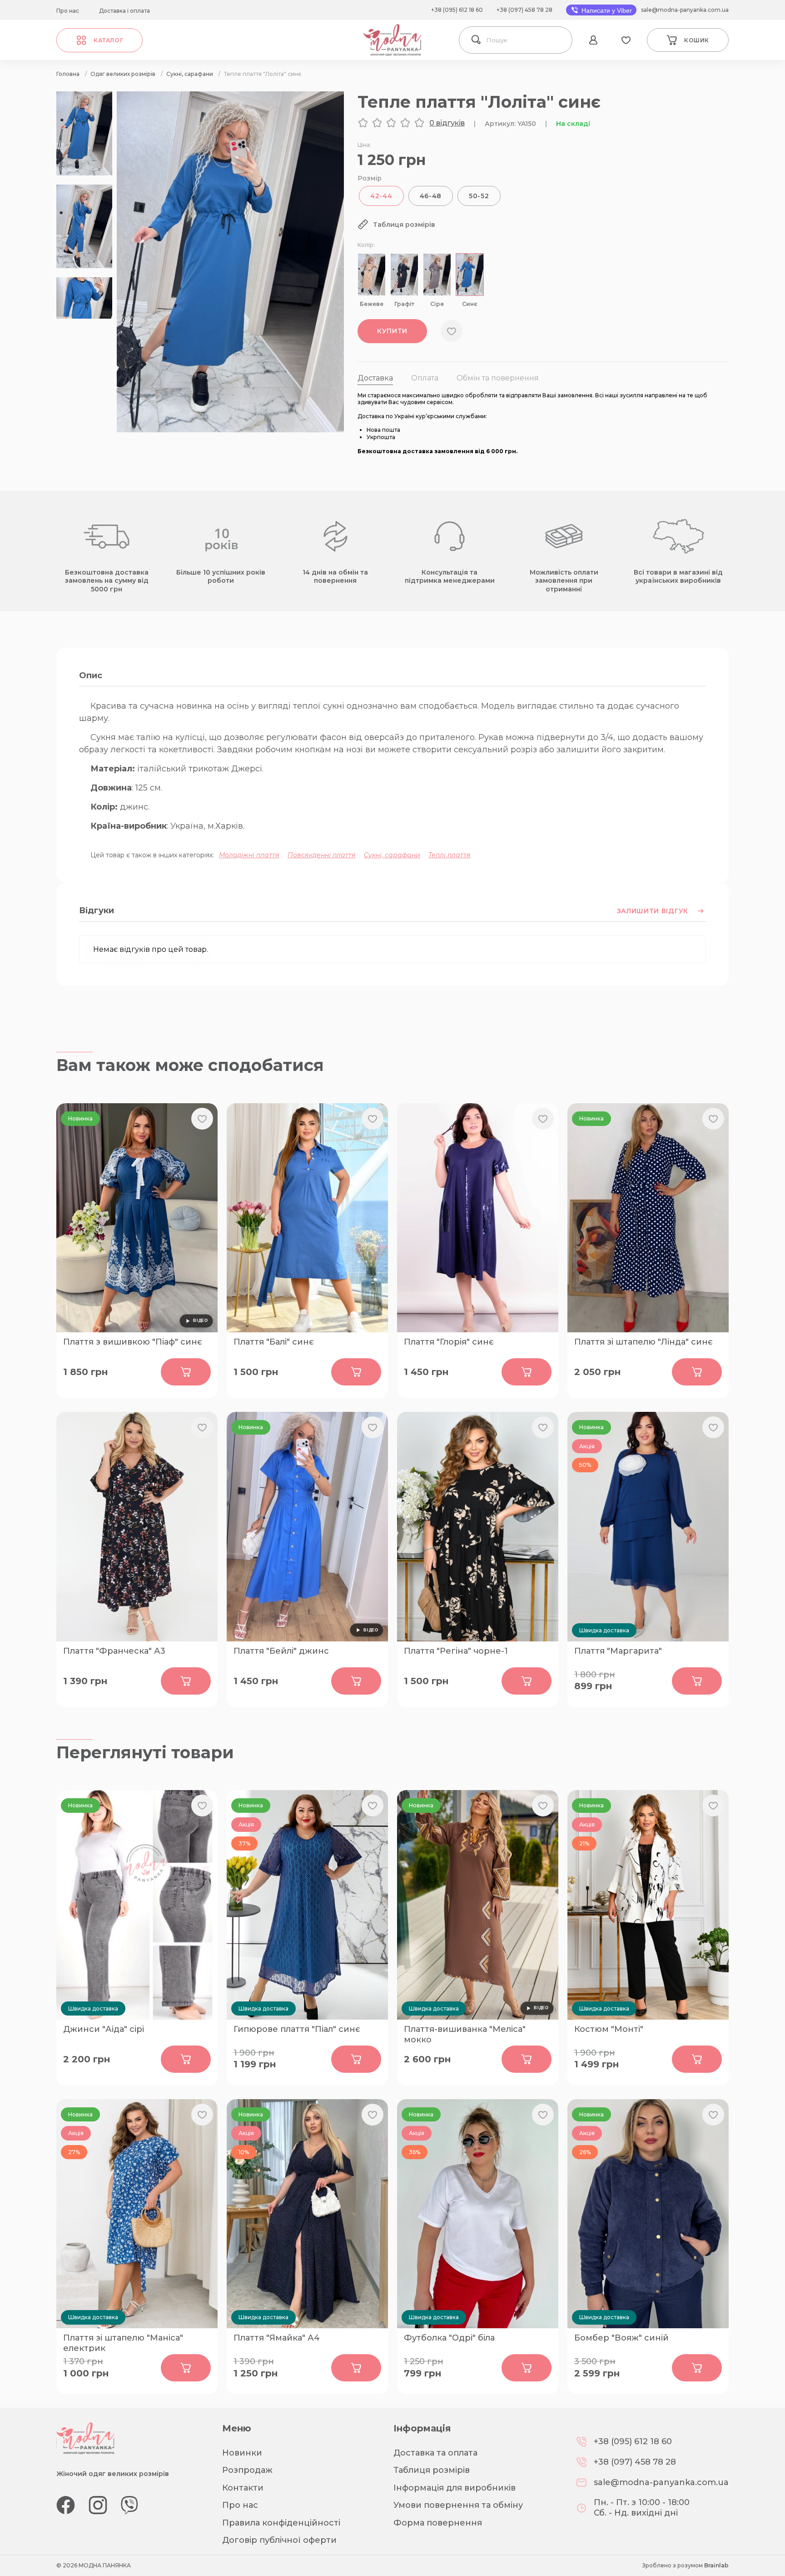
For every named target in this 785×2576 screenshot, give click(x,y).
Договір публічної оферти (279, 2540)
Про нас (68, 11)
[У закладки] (452, 331)
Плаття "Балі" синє (274, 1342)
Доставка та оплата (435, 2453)
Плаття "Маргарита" (618, 1651)
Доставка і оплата (124, 11)
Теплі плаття (450, 855)
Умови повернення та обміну (458, 2505)
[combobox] (527, 40)
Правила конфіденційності (281, 2523)
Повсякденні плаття (322, 855)
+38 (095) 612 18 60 (457, 10)
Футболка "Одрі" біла (449, 2338)
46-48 (431, 196)
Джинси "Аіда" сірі (104, 2029)
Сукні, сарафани (392, 855)
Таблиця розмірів (432, 2470)
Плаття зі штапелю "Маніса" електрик (123, 2342)
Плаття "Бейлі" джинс (281, 1651)
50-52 (479, 196)
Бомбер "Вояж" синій (621, 2338)
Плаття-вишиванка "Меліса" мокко (465, 2034)
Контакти (243, 2488)
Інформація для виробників (455, 2488)
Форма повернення (438, 2523)
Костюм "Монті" (609, 2029)
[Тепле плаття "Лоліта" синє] (230, 430)
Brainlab (716, 2565)
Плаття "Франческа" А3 (114, 1651)
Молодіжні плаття (249, 855)
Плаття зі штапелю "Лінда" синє (643, 1342)
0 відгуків (447, 123)
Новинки (242, 2453)
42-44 (381, 196)
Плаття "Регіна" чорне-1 (456, 1651)
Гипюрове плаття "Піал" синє (297, 2029)
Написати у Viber (606, 10)
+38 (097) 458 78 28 (524, 10)
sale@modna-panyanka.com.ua (685, 10)
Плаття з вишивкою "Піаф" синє (133, 1342)
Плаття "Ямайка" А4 (277, 2338)
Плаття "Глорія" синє (449, 1342)
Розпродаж (247, 2470)
